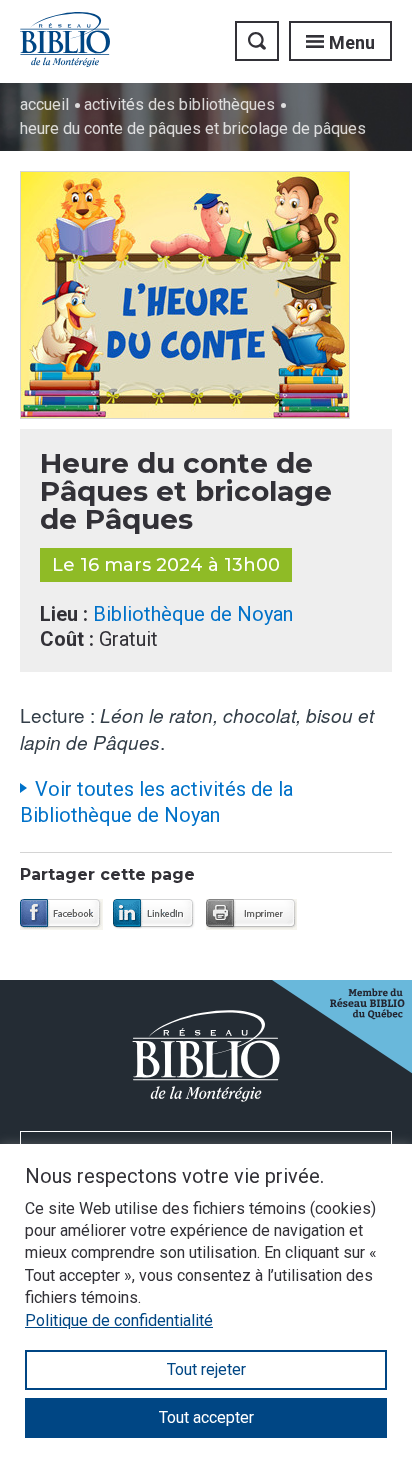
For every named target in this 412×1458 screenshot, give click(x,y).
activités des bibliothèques (179, 104)
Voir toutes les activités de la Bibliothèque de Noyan (156, 802)
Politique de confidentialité (119, 1320)
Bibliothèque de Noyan (193, 614)
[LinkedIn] (154, 914)
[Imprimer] (251, 914)
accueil (44, 104)
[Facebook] (61, 914)
